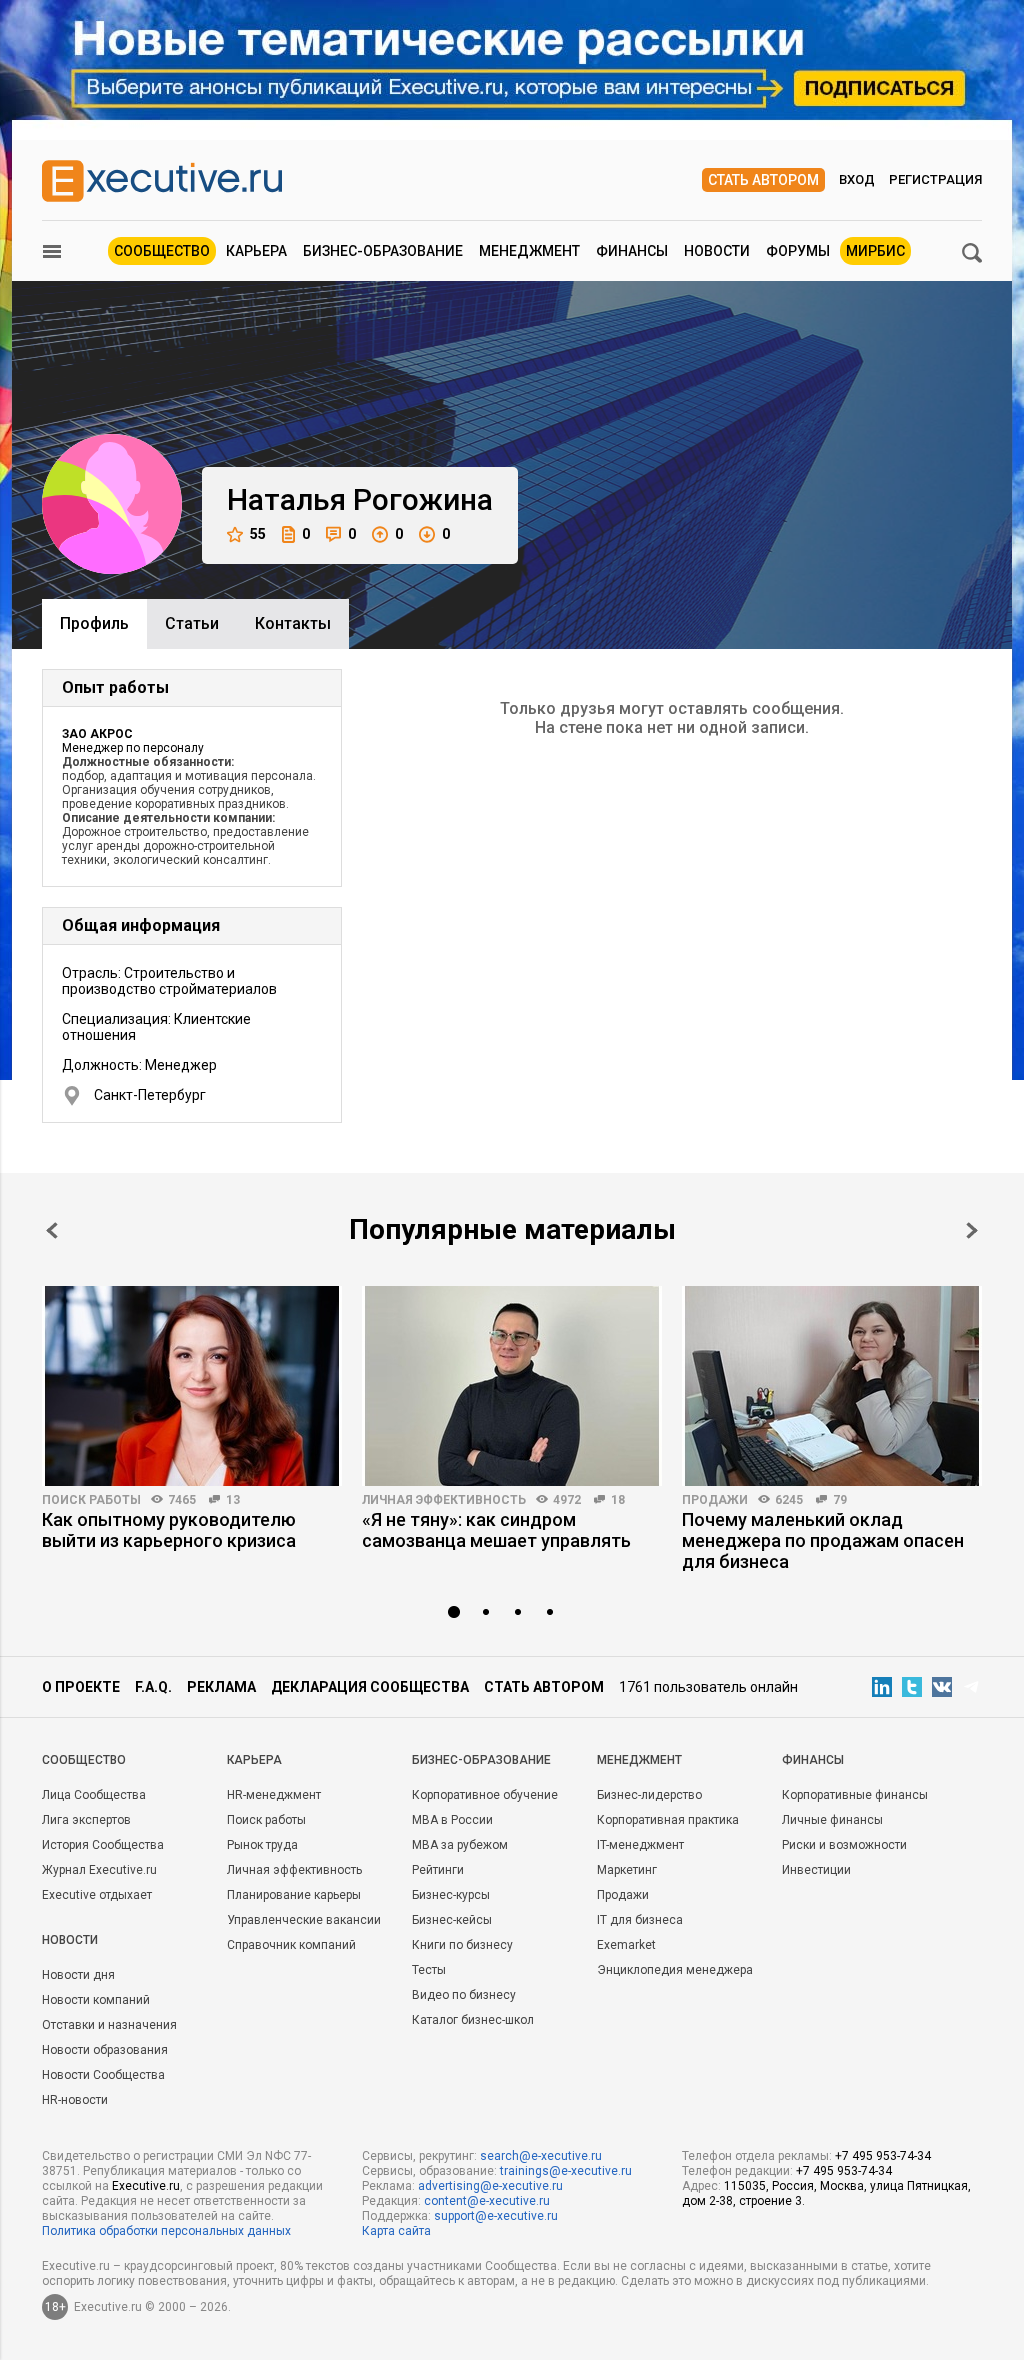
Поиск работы (91, 1500)
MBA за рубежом (460, 1845)
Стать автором (763, 180)
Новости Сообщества (103, 2075)
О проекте (81, 1687)
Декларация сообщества (370, 1687)
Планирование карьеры (294, 1895)
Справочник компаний (291, 1945)
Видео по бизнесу (464, 1995)
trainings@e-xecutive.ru (566, 2171)
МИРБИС (875, 251)
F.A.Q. (153, 1687)
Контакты (293, 623)
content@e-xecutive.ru (487, 2201)
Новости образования (105, 2050)
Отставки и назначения (109, 2025)
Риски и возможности (844, 1845)
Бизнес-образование (383, 251)
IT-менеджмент (640, 1845)
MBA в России (452, 1820)
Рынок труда (262, 1845)
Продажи (715, 1500)
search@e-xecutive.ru (541, 2156)
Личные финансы (832, 1820)
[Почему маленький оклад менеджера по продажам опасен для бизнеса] (832, 1386)
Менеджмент (529, 251)
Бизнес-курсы (451, 1895)
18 (618, 1500)
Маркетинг (627, 1870)
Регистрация (935, 179)
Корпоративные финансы (855, 1795)
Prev (52, 1230)
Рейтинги (438, 1870)
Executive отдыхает (97, 1895)
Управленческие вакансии (304, 1920)
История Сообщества (103, 1845)
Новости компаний (96, 2000)
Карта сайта (396, 2231)
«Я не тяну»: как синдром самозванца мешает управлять (496, 1530)
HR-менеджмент (274, 1795)
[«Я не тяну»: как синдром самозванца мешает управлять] (512, 1386)
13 (233, 1500)
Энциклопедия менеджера (675, 1970)
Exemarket (626, 1945)
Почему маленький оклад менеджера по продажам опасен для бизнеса (823, 1540)
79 (840, 1500)
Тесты (429, 1970)
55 (258, 534)
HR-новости (75, 2100)
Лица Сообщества (94, 1795)
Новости (717, 251)
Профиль (94, 623)
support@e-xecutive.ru (496, 2216)
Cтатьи (192, 623)
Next (972, 1230)
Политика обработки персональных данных (166, 2231)
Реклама (221, 1687)
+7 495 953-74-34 (883, 2156)
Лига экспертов (86, 1820)
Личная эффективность (444, 1500)
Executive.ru (146, 2186)
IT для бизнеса (640, 1920)
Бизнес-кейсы (452, 1920)
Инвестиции (816, 1870)
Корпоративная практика (668, 1820)
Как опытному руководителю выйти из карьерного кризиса (169, 1530)
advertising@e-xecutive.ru (490, 2186)
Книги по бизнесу (462, 1945)
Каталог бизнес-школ (473, 2020)
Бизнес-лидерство (649, 1795)
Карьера (256, 251)
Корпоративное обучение (485, 1795)
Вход (857, 179)
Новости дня (78, 1975)
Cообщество (84, 1760)
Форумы (798, 251)
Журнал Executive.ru (99, 1870)
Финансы (632, 251)
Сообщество (162, 251)
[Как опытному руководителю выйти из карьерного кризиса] (192, 1386)
